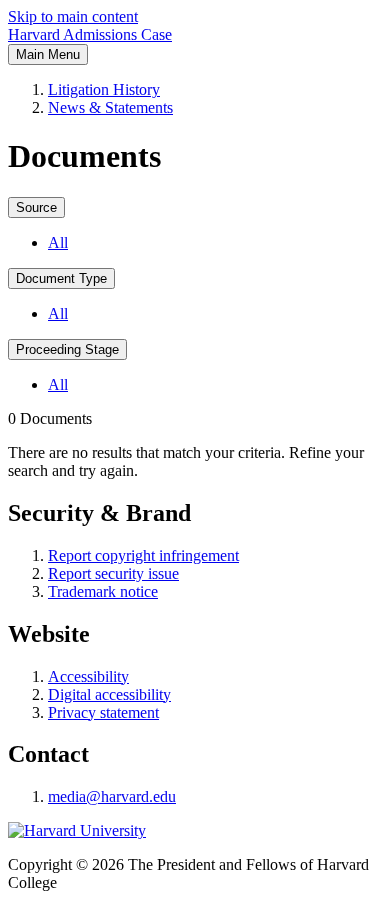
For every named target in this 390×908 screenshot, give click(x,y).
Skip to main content (73, 16)
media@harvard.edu (112, 796)
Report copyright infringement (143, 555)
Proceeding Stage (67, 349)
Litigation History (104, 89)
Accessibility (88, 676)
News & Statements (110, 107)
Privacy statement (103, 712)
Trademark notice (103, 591)
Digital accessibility (109, 694)
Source (36, 207)
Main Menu (48, 54)
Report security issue (113, 573)
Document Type (61, 278)
